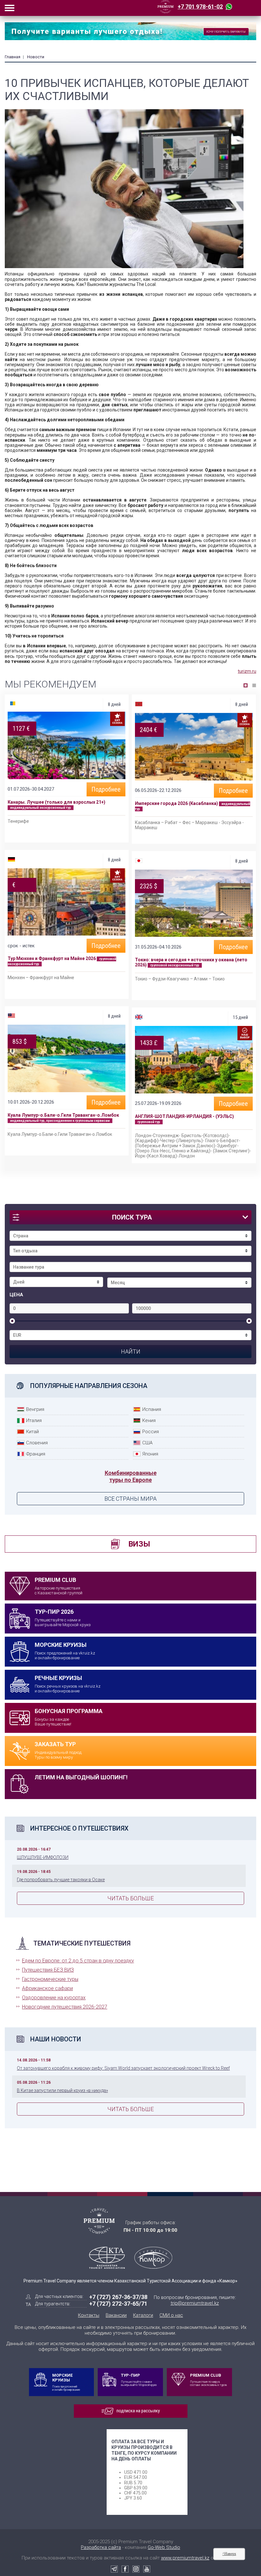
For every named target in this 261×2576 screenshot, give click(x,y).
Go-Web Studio (164, 2547)
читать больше (130, 1898)
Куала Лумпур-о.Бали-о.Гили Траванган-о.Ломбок (63, 1115)
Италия (34, 1420)
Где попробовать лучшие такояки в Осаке (61, 1880)
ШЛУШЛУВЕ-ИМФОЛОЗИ (43, 1857)
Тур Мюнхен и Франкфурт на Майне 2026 (52, 958)
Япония (150, 1454)
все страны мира (130, 1499)
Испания (152, 1409)
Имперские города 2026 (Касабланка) (177, 803)
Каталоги (143, 2315)
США (147, 1443)
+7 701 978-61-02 (200, 7)
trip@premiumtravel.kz (195, 2303)
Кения (149, 1420)
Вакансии (116, 2315)
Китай (32, 1432)
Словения (37, 1443)
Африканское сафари (47, 1988)
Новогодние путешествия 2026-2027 (65, 2007)
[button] (246, 685)
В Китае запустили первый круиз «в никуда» (62, 2090)
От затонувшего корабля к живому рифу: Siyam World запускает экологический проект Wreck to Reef (123, 2068)
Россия (151, 1432)
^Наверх (229, 2554)
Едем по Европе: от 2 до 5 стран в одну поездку (78, 1961)
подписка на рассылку (138, 2411)
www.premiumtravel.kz (185, 2558)
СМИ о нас (171, 2315)
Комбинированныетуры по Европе (131, 1476)
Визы (139, 1544)
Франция (36, 1454)
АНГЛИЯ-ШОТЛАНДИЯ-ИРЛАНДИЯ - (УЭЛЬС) (184, 1116)
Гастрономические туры (50, 1979)
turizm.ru (247, 671)
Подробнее (106, 789)
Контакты (89, 2315)
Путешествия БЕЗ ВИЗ (48, 1970)
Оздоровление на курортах (54, 1998)
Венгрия (35, 1409)
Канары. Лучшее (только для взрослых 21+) (56, 802)
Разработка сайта (101, 2547)
